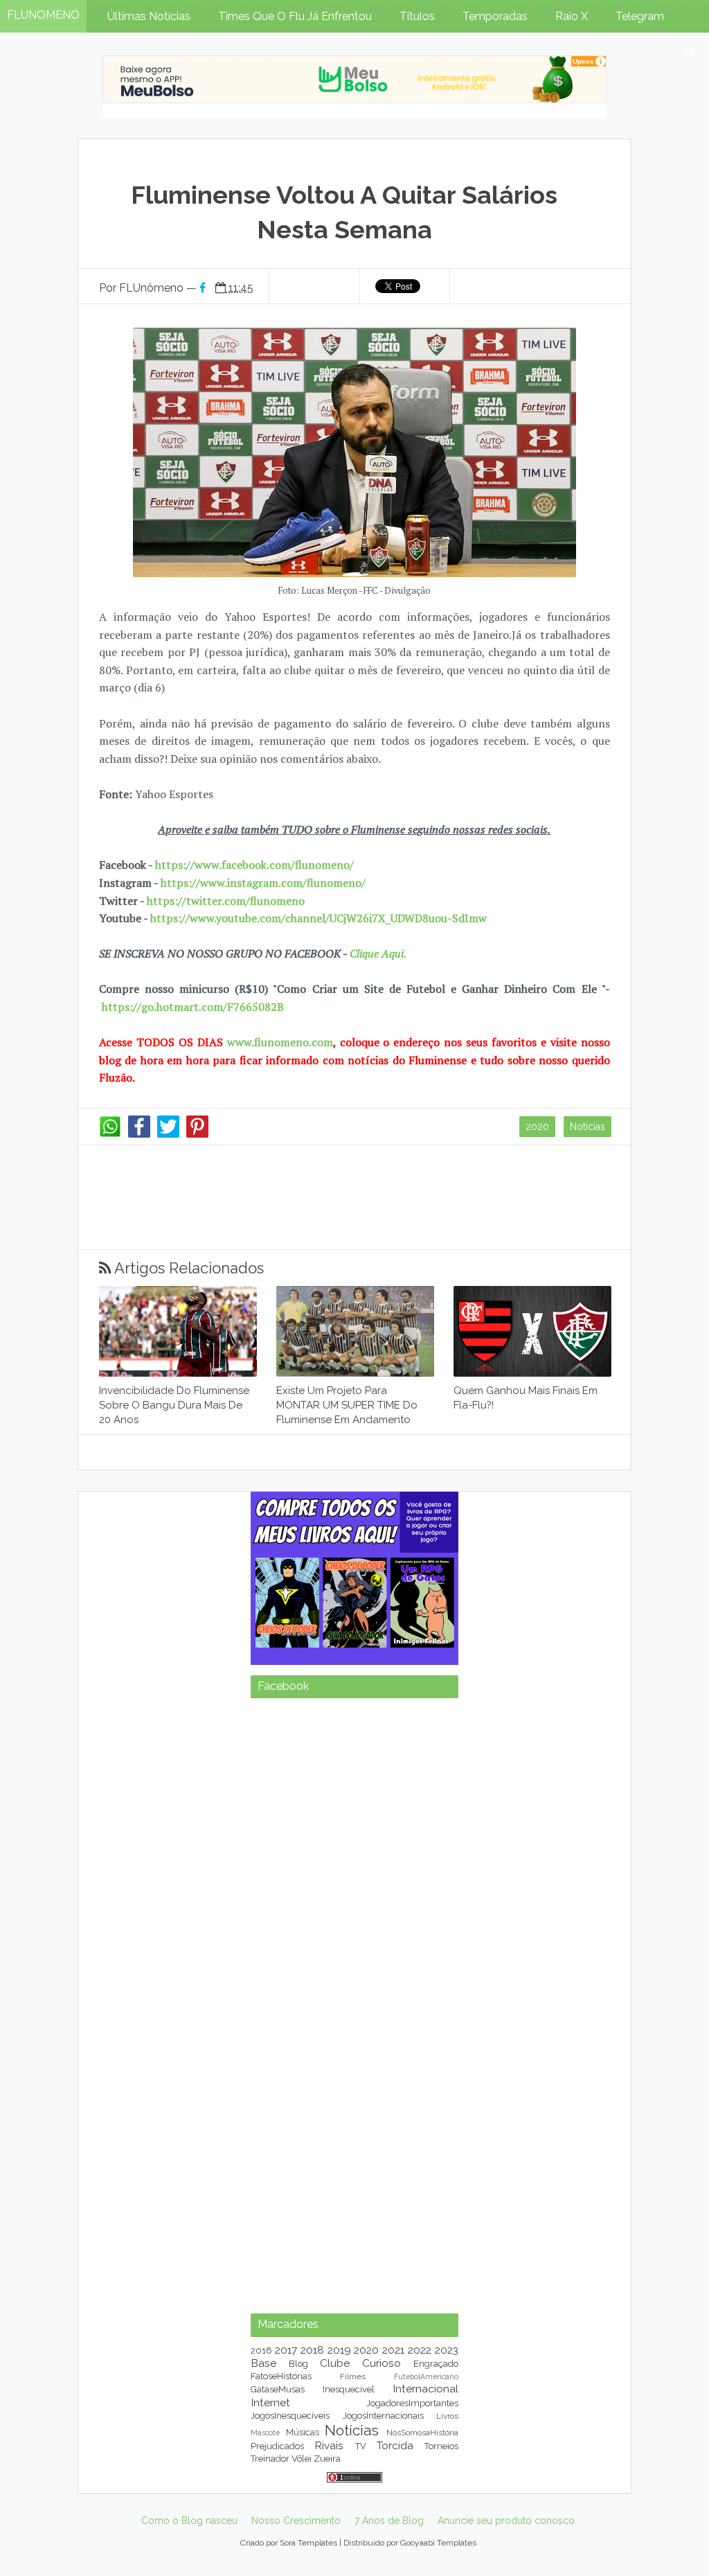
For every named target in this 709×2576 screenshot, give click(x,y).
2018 (312, 2350)
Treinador (270, 2459)
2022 (420, 2350)
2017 (286, 2350)
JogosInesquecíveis (290, 2416)
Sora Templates (308, 2543)
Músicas (303, 2432)
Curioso (382, 2363)
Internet (270, 2402)
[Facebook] (139, 1134)
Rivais (329, 2445)
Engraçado (436, 2364)
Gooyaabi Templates (438, 2543)
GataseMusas (278, 2389)
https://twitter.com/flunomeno (226, 901)
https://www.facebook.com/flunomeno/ (254, 865)
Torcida (395, 2445)
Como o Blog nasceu (189, 2521)
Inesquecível (349, 2389)
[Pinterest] (197, 1134)
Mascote (265, 2433)
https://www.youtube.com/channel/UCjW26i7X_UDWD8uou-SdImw (318, 918)
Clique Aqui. (377, 953)
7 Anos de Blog (389, 2521)
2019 (339, 2350)
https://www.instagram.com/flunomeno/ (263, 883)
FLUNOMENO (43, 15)
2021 (393, 2350)
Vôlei (302, 2459)
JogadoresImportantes (412, 2403)
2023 (447, 2350)
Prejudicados (277, 2446)
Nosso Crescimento (296, 2521)
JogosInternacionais (383, 2416)
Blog (298, 2364)
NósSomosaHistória (422, 2433)
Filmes (353, 2376)
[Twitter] (168, 1134)
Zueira (327, 2459)
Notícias (587, 1127)
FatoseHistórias (281, 2376)
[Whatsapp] (110, 1134)
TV (361, 2446)
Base (263, 2363)
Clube (335, 2363)
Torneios (441, 2446)
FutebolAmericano (426, 2376)
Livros (447, 2416)
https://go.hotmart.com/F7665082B (193, 1007)
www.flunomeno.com (280, 1042)
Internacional (425, 2389)
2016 (261, 2350)
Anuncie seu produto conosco (506, 2521)
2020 (537, 1127)
